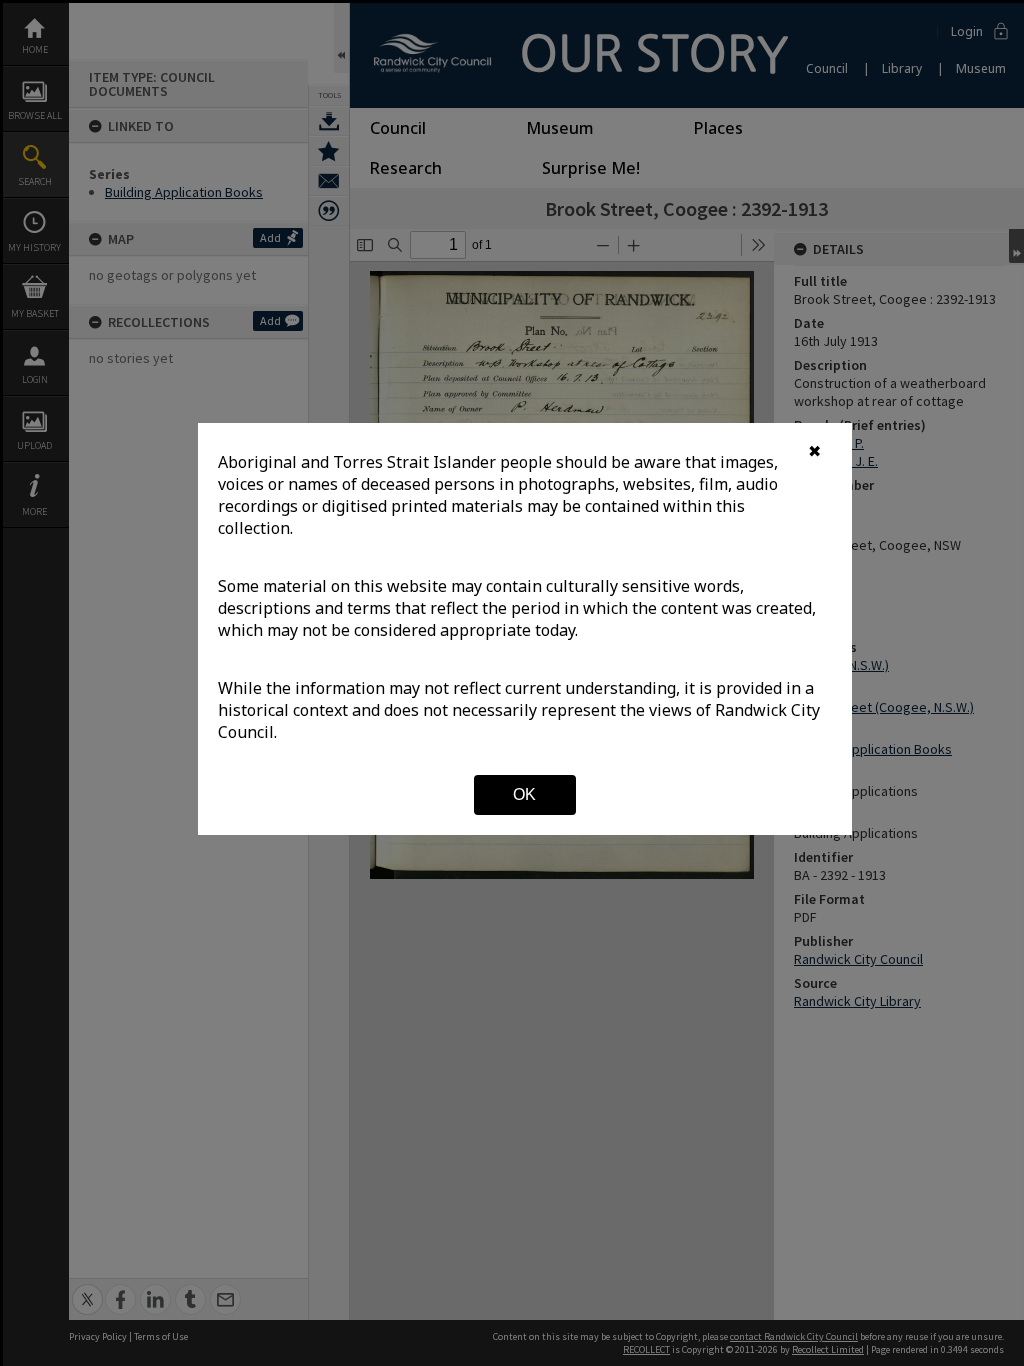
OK (524, 794)
